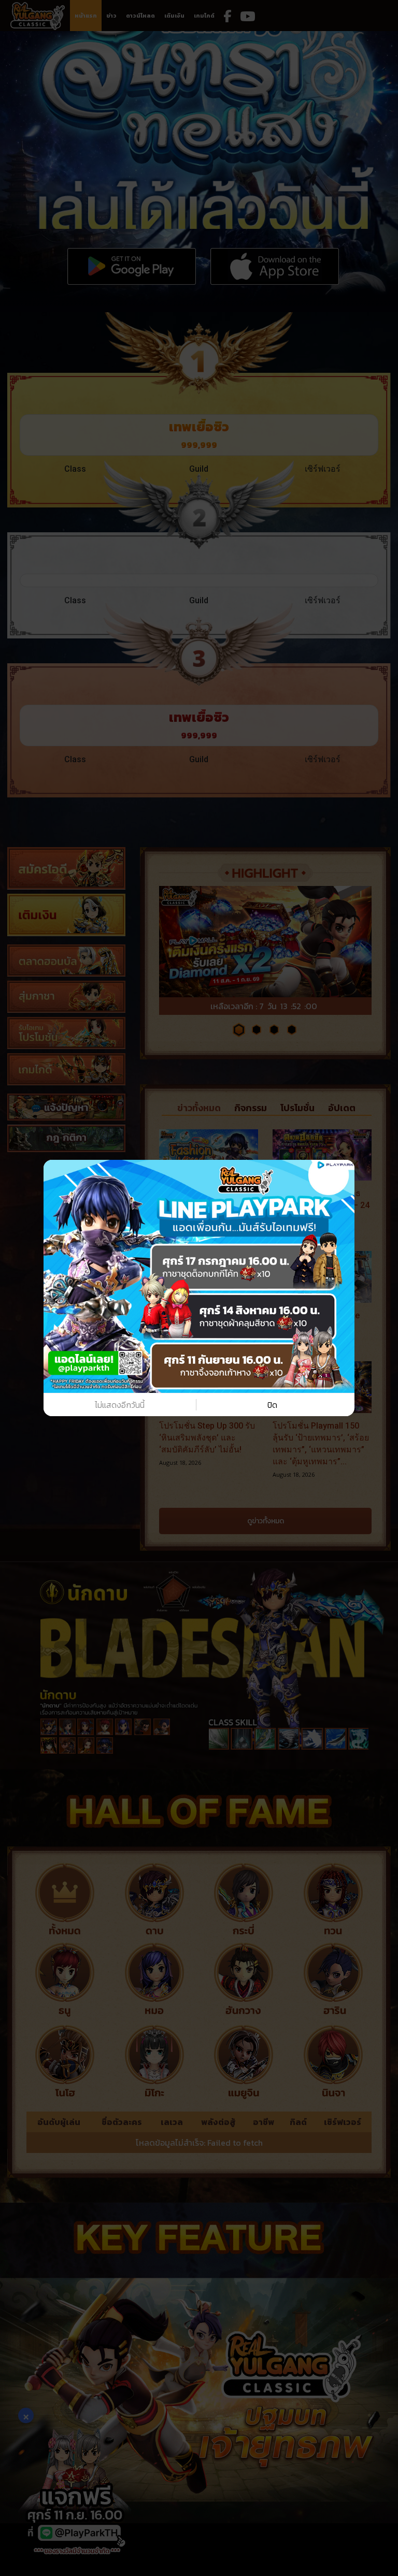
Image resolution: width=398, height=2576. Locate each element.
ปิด (272, 1405)
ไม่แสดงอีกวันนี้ (120, 1405)
